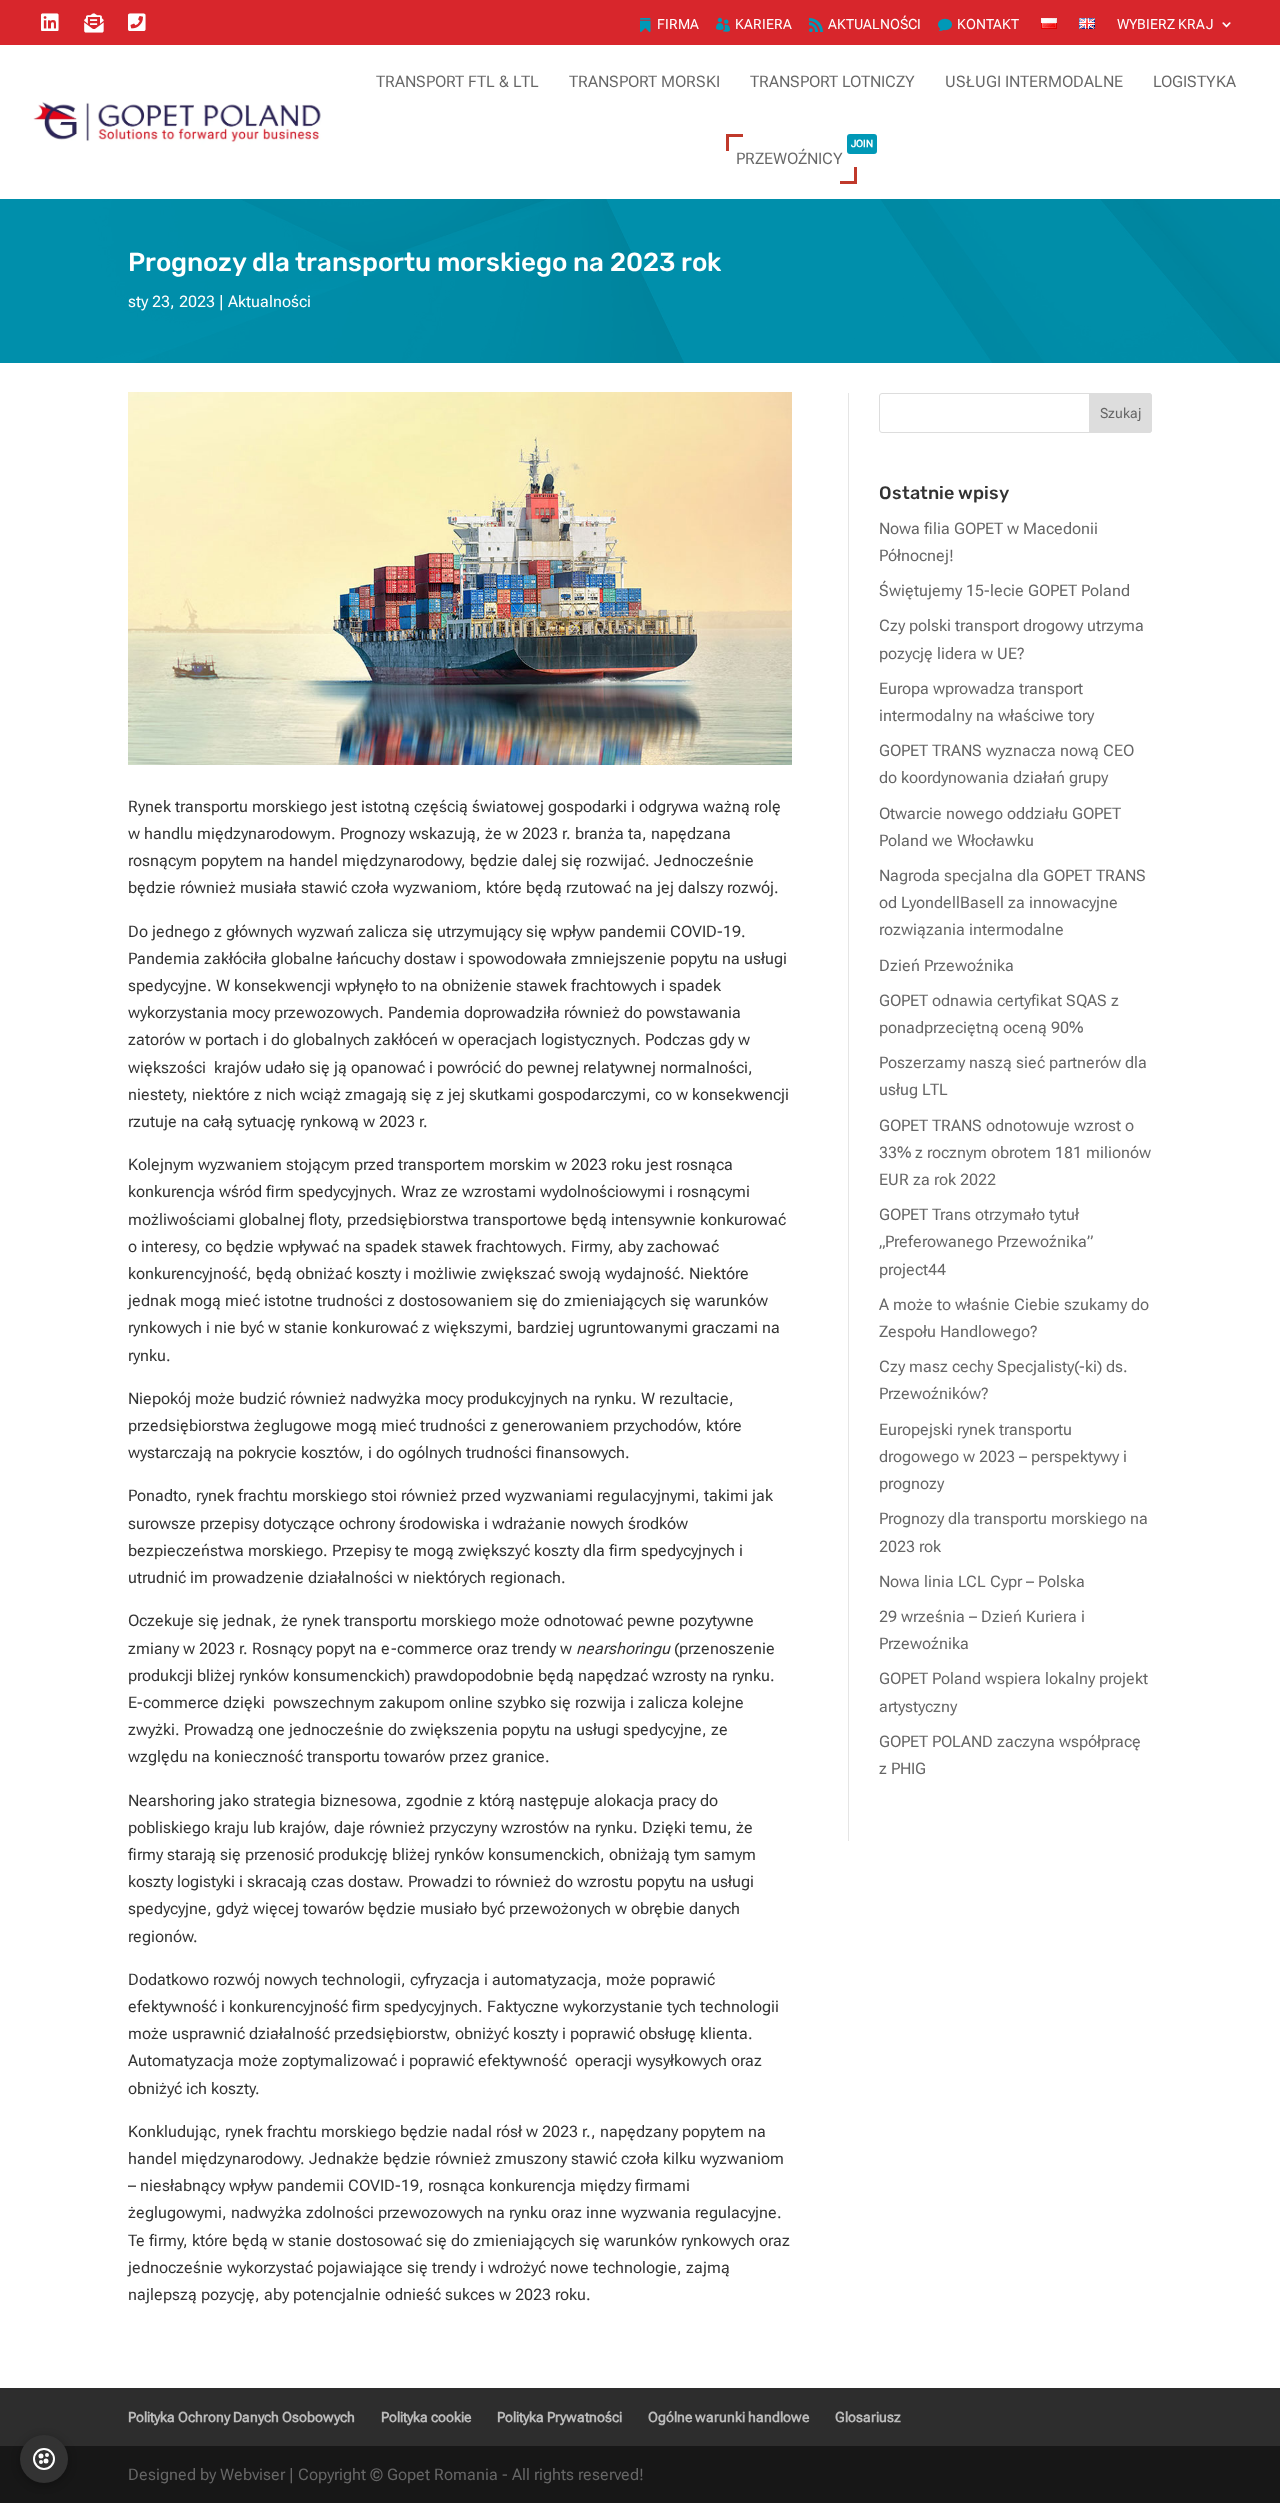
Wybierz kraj (1165, 24)
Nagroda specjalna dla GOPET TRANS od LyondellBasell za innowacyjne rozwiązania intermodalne (1012, 902)
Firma (678, 24)
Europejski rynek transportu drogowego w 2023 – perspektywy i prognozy (1003, 1456)
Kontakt (988, 24)
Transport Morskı (644, 81)
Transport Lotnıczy (832, 81)
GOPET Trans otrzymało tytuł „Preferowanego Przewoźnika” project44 (986, 1241)
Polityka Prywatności (559, 2417)
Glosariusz (868, 2417)
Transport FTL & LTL (457, 81)
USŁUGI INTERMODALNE (1034, 81)
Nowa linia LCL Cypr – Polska (982, 1581)
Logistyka (1194, 81)
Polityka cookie (426, 2417)
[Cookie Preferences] (44, 2459)
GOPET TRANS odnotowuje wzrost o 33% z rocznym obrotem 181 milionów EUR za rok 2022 (1015, 1152)
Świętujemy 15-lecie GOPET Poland (1004, 590)
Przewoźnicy (804, 153)
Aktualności (874, 24)
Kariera (763, 24)
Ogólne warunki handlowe (728, 2417)
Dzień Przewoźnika (946, 965)
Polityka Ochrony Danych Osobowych (241, 2417)
